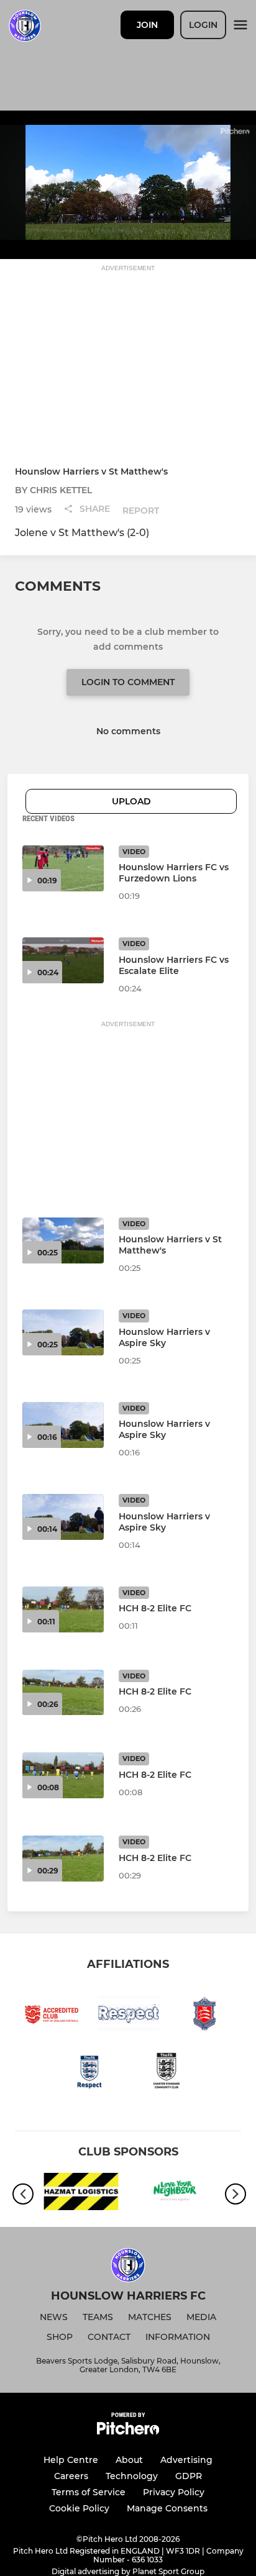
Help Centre (71, 2460)
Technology (132, 2476)
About (129, 2460)
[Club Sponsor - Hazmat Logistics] (81, 2194)
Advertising (186, 2460)
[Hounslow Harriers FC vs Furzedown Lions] (63, 868)
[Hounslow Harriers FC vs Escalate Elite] (63, 960)
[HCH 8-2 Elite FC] (63, 1609)
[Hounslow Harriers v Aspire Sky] (63, 1332)
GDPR (189, 2476)
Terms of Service (89, 2492)
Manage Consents (167, 2508)
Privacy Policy (174, 2492)
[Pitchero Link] (128, 2432)
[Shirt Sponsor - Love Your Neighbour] (175, 2194)
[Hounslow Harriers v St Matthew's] (63, 1240)
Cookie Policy (79, 2508)
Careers (71, 2476)
